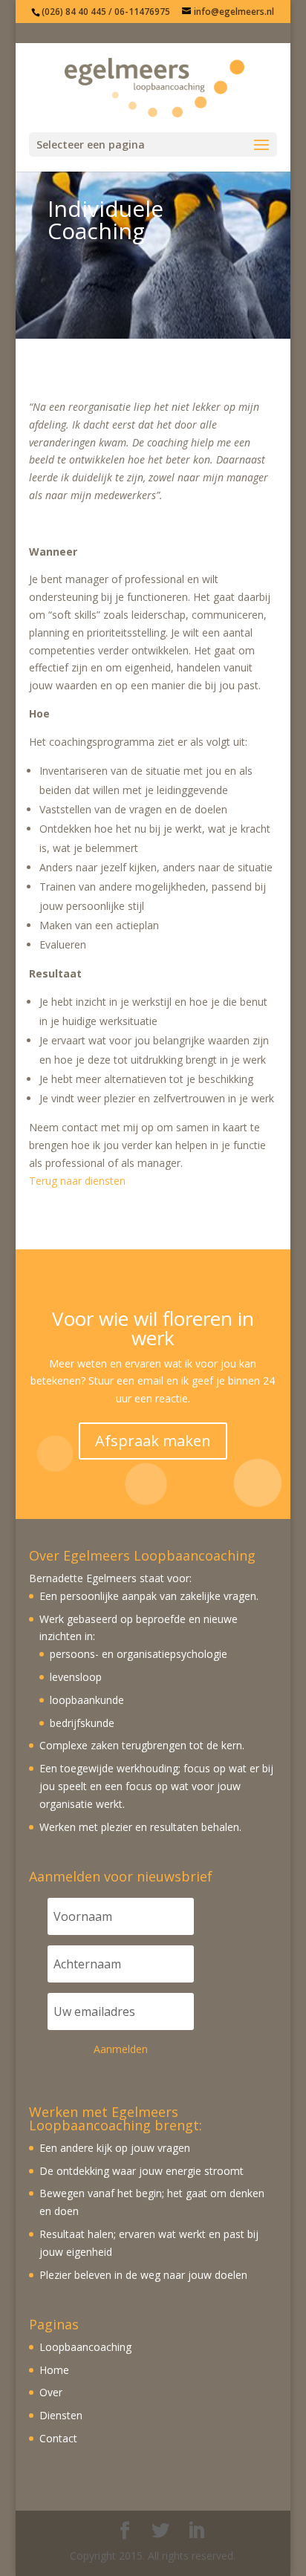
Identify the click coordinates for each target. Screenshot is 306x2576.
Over (51, 2392)
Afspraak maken (153, 1441)
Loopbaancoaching (85, 2347)
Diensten (61, 2415)
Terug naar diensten (77, 1181)
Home (54, 2370)
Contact (58, 2438)
